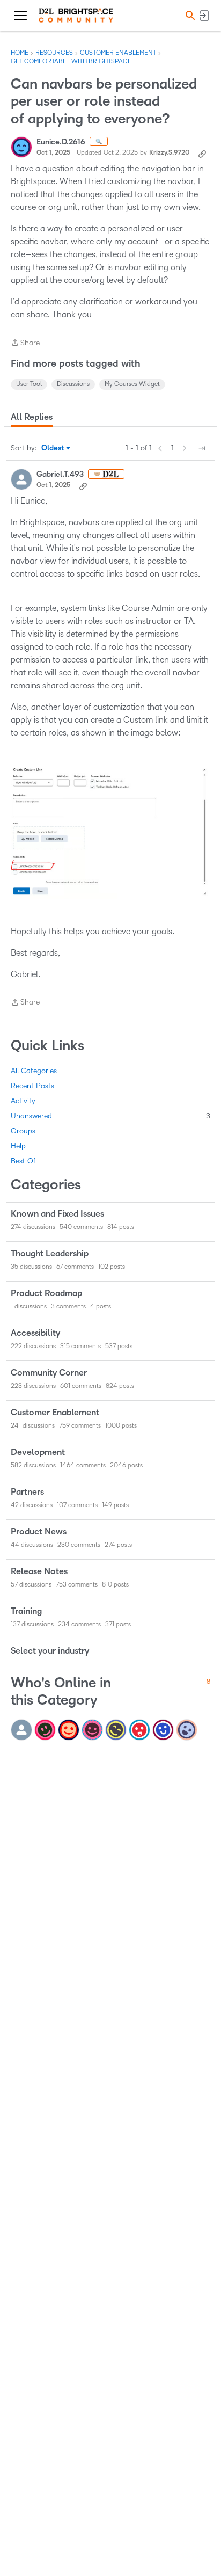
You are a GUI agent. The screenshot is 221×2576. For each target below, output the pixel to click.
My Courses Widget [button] (132, 384)
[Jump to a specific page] (202, 448)
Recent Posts (32, 1086)
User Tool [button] (29, 384)
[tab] (32, 417)
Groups (23, 1131)
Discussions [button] (73, 384)
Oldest (53, 449)
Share (25, 344)
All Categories (34, 1071)
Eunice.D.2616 (61, 142)
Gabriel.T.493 (60, 474)
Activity (23, 1101)
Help (18, 1146)
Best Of (23, 1161)
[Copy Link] (202, 153)
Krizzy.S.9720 (169, 153)
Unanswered (110, 1116)
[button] (189, 15)
